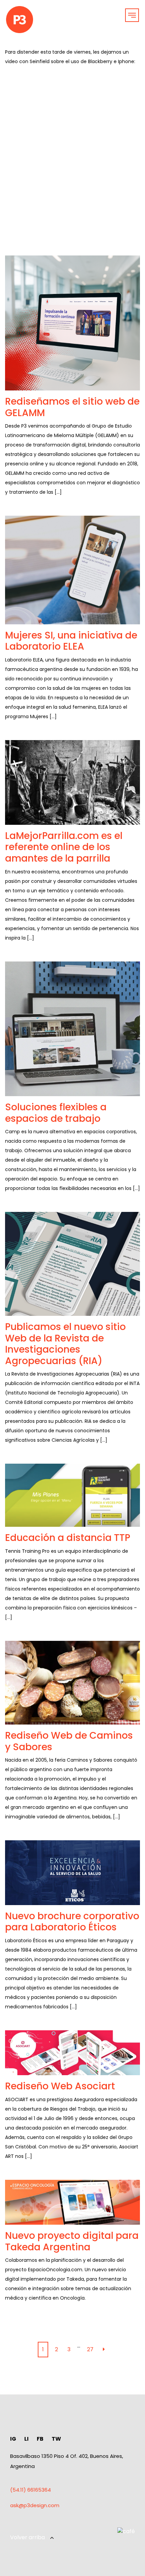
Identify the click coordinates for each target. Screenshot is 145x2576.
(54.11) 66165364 (31, 2490)
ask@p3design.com (35, 2505)
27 (90, 2349)
